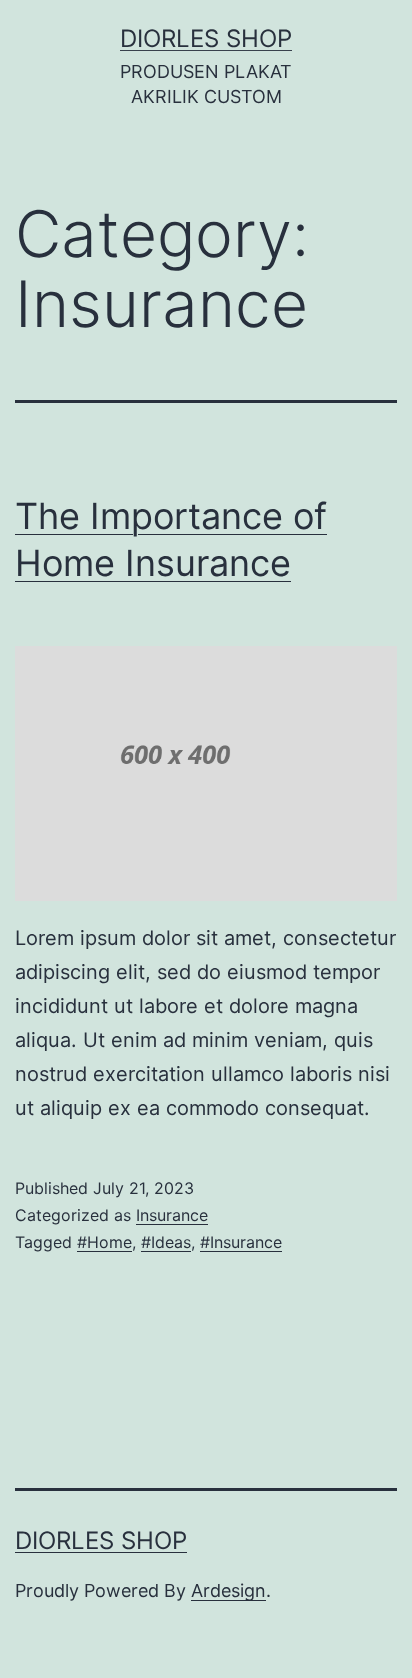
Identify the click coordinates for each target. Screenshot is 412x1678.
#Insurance (241, 1242)
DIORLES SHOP (206, 38)
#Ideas (166, 1242)
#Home (104, 1242)
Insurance (172, 1215)
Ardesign (228, 1590)
